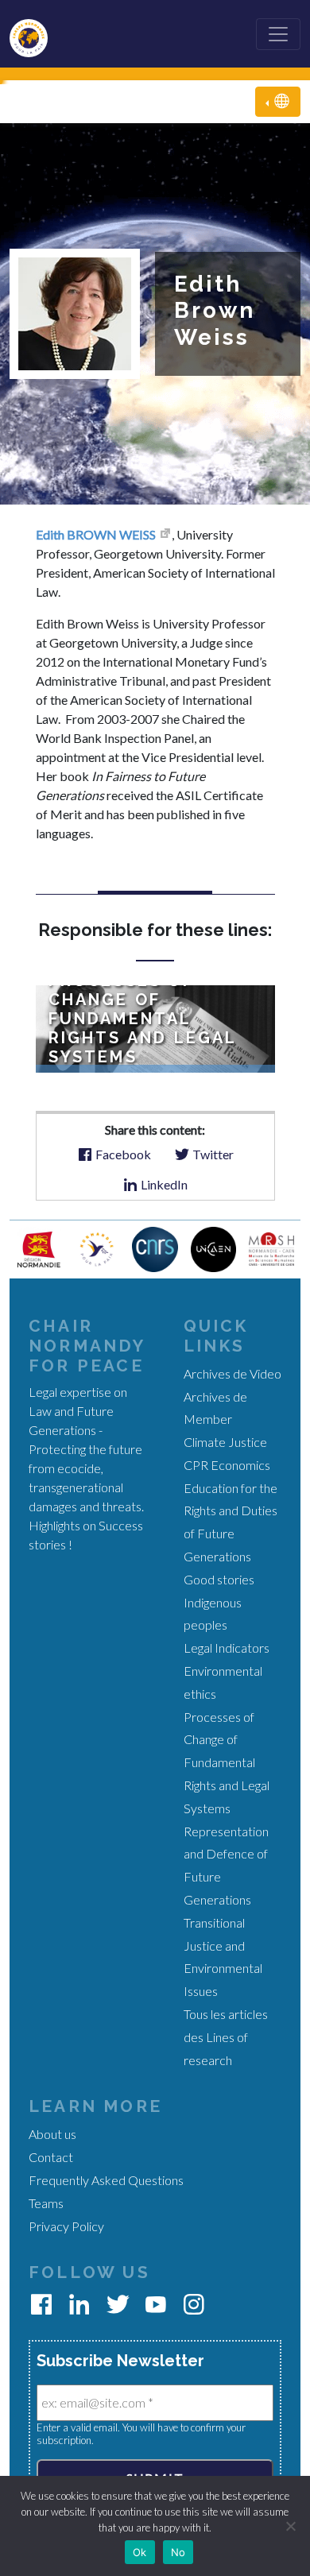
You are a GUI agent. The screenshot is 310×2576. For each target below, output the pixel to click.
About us (52, 2134)
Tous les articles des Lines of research (226, 2037)
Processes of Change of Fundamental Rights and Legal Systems (227, 1762)
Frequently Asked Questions (106, 2180)
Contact (51, 2157)
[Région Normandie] (39, 1247)
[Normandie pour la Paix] (97, 1247)
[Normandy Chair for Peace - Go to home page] (35, 34)
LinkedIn (163, 1184)
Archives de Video (232, 1373)
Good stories (219, 1579)
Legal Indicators (227, 1648)
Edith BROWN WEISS (96, 534)
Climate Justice (225, 1442)
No (178, 2552)
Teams (46, 2203)
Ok (140, 2552)
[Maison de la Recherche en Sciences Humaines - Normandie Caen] (271, 1247)
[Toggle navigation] (278, 34)
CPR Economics (227, 1465)
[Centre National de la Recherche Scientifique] (155, 1247)
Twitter (212, 1154)
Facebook (122, 1154)
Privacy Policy (66, 2226)
